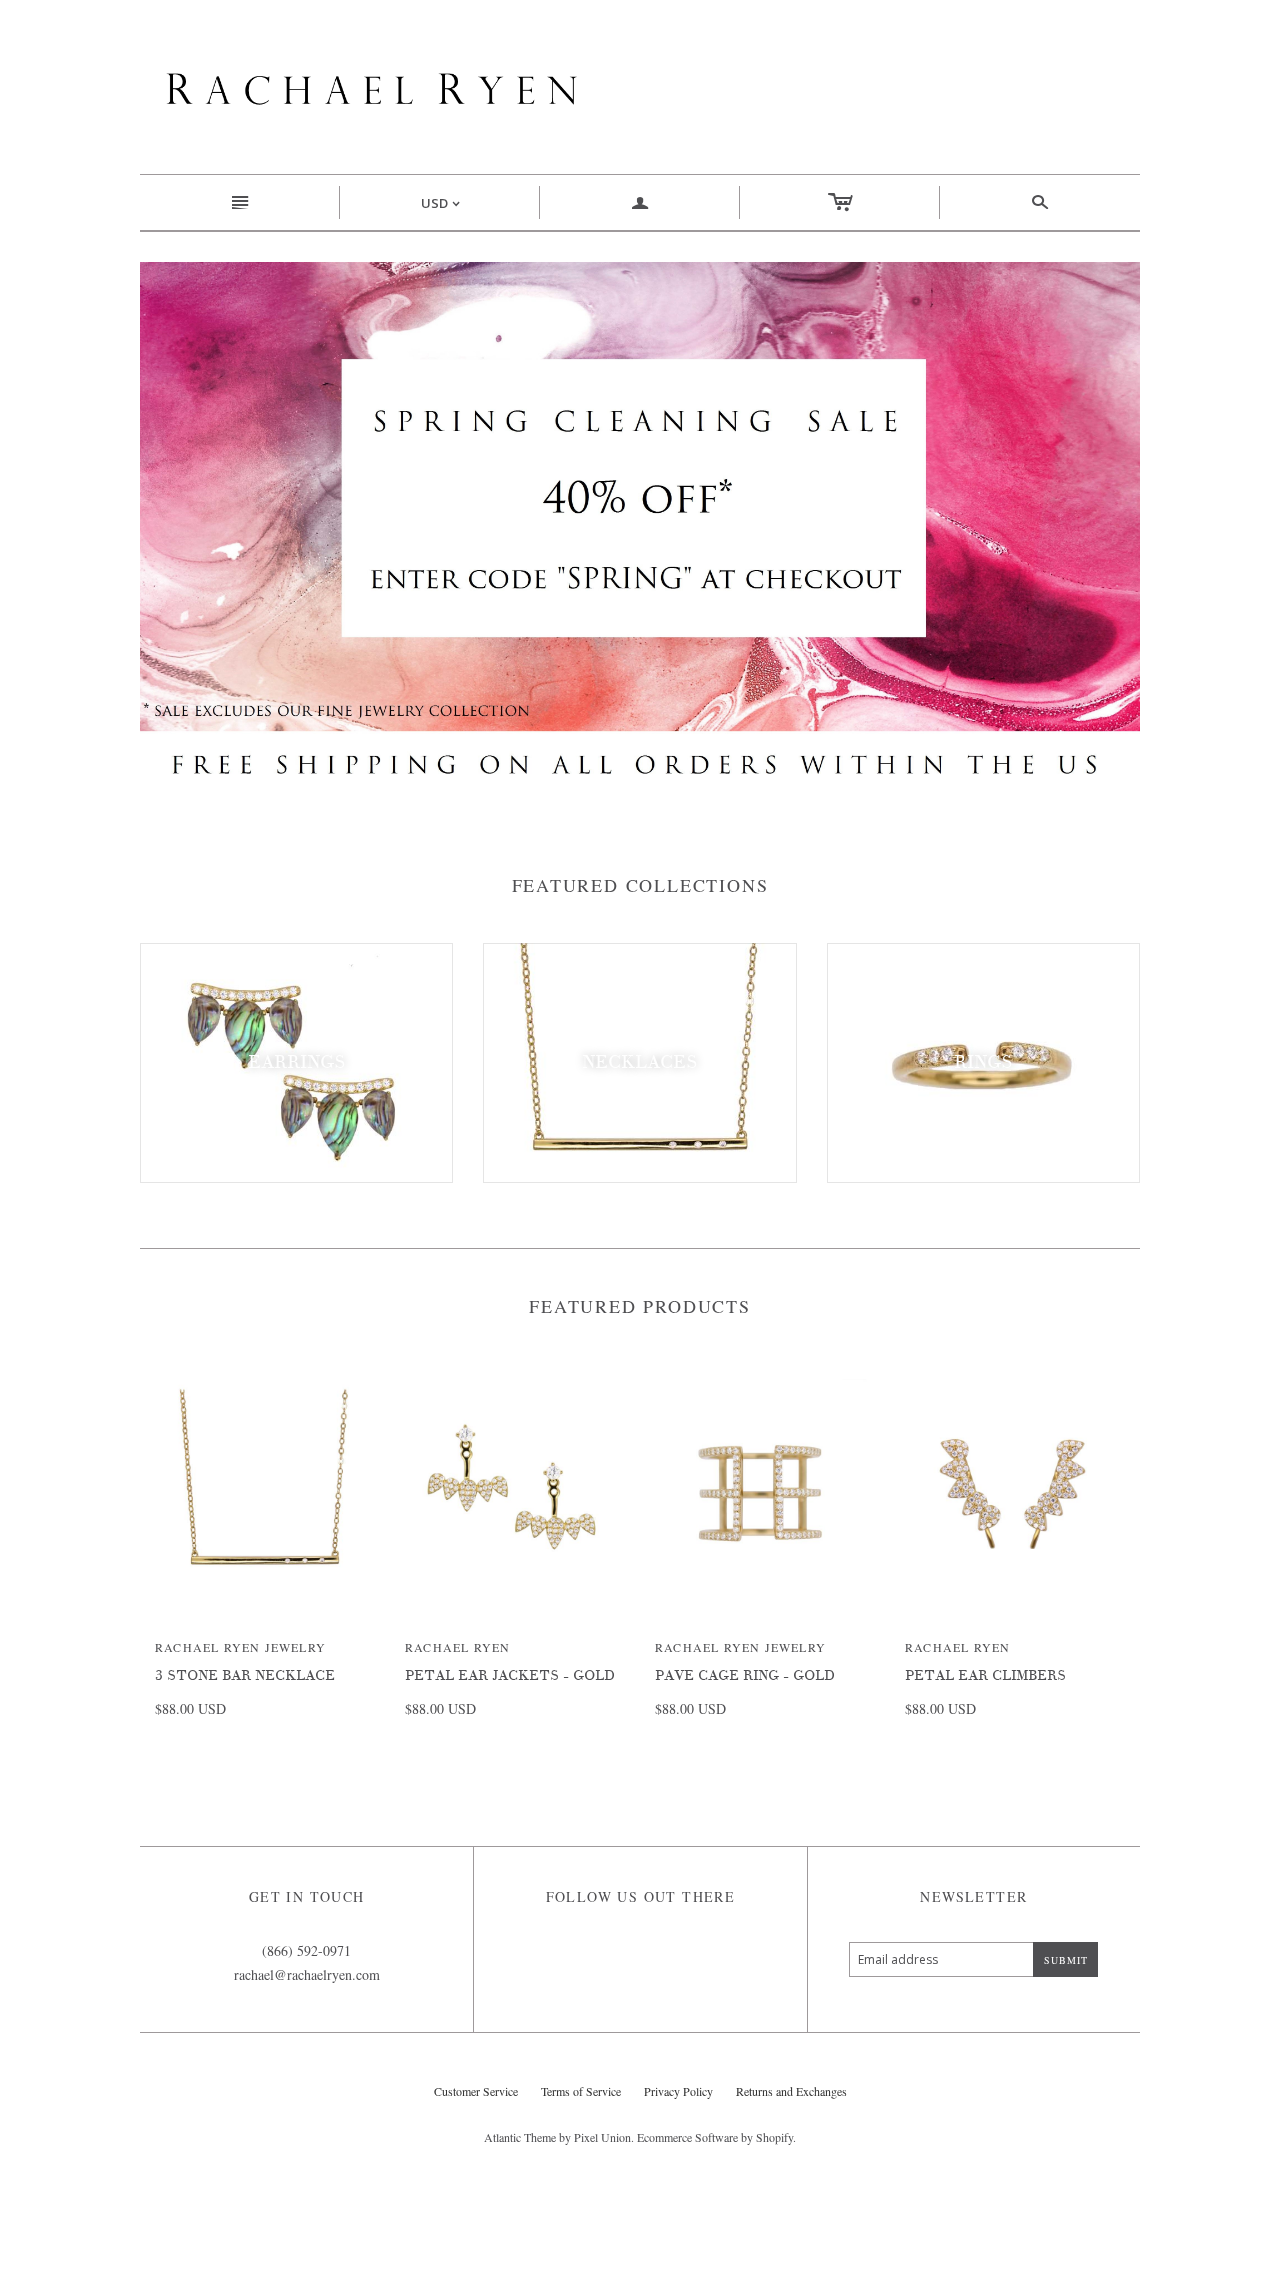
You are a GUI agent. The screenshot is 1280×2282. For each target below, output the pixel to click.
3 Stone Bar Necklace (245, 1675)
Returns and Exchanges (791, 2091)
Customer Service (476, 2091)
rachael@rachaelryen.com (307, 1974)
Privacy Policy (678, 2091)
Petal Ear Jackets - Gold (510, 1675)
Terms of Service (581, 2091)
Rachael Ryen (457, 1647)
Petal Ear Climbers (985, 1675)
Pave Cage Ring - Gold (745, 1675)
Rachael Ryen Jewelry (240, 1647)
